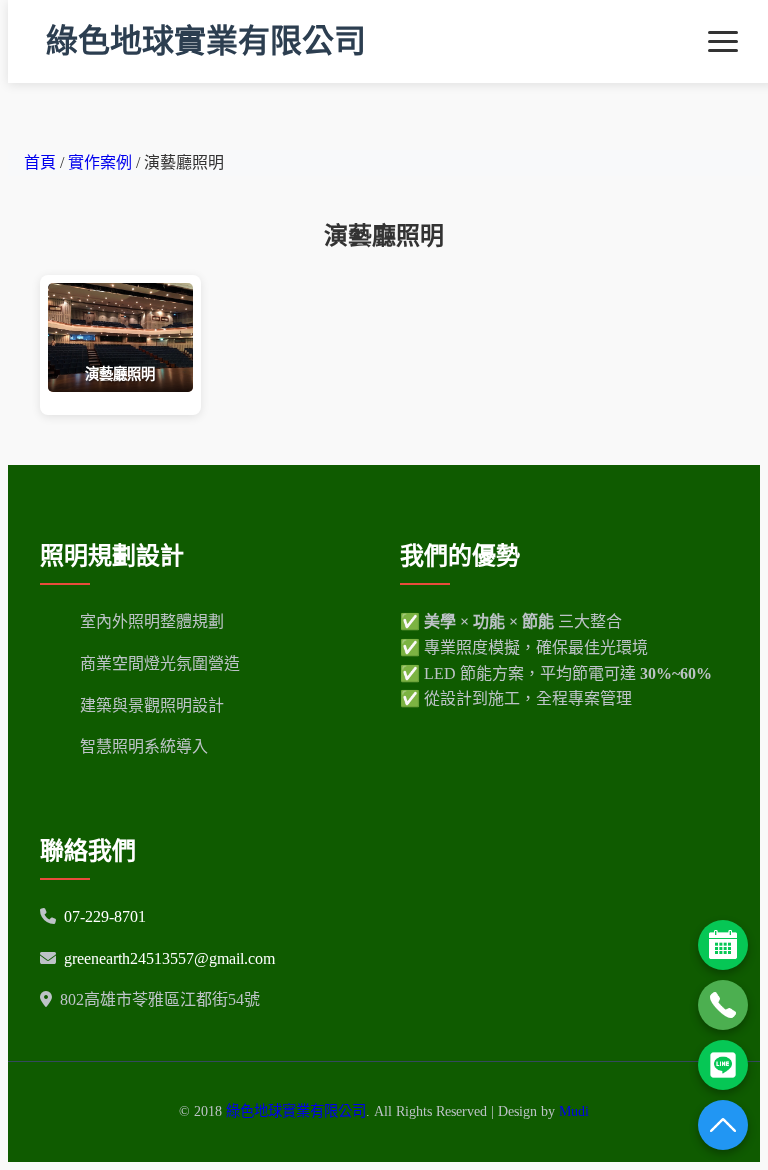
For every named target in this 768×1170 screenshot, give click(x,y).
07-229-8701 (105, 916)
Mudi (574, 1111)
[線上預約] (723, 945)
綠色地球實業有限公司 (206, 41)
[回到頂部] (723, 1125)
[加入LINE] (723, 1065)
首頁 (40, 162)
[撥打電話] (723, 1005)
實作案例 (102, 162)
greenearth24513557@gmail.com (169, 958)
